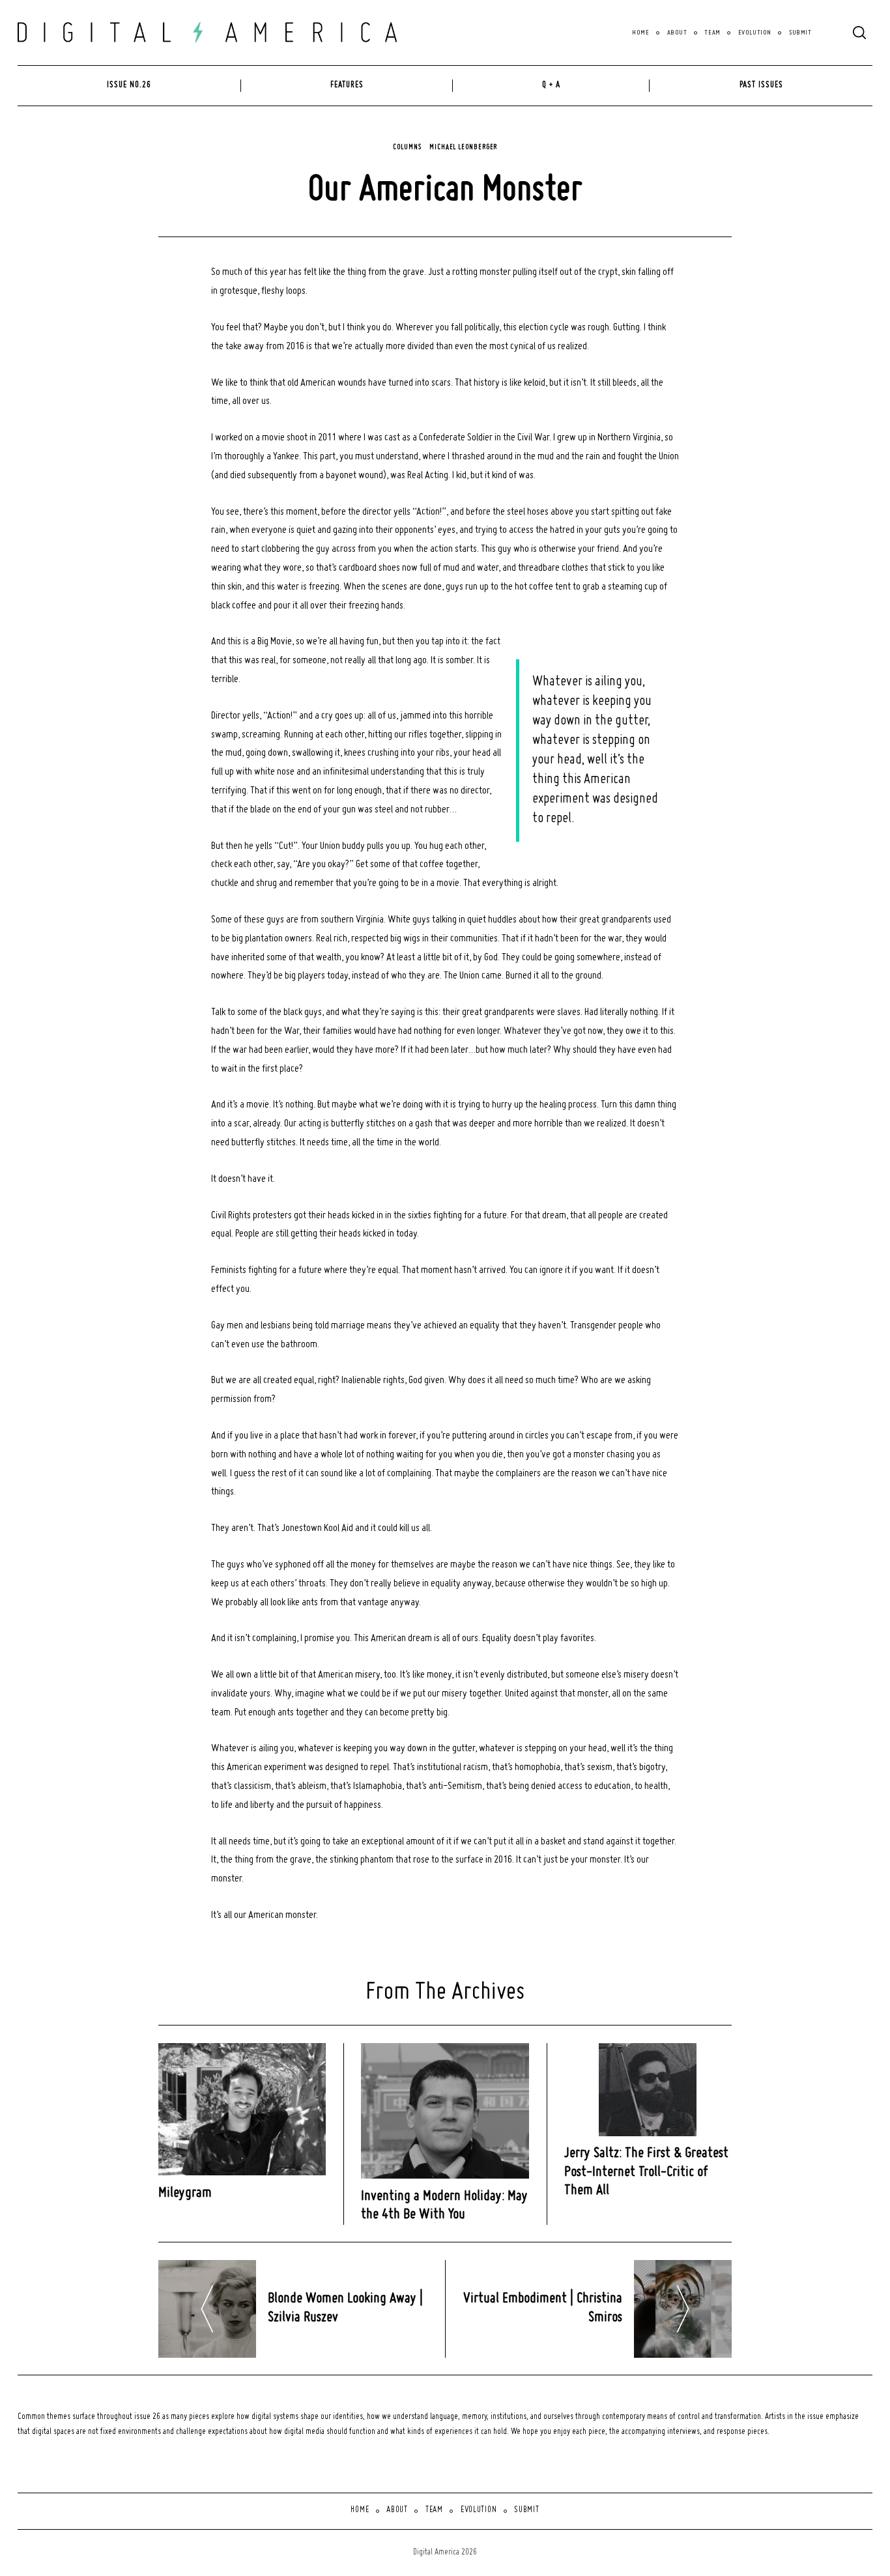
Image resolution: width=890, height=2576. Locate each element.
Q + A (551, 85)
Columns (407, 147)
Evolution (755, 33)
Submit (800, 33)
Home (640, 33)
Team (712, 33)
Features (347, 85)
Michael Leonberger (463, 147)
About (677, 33)
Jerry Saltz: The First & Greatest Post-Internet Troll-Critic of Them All (646, 2172)
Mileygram (185, 2193)
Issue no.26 (129, 85)
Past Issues (761, 85)
